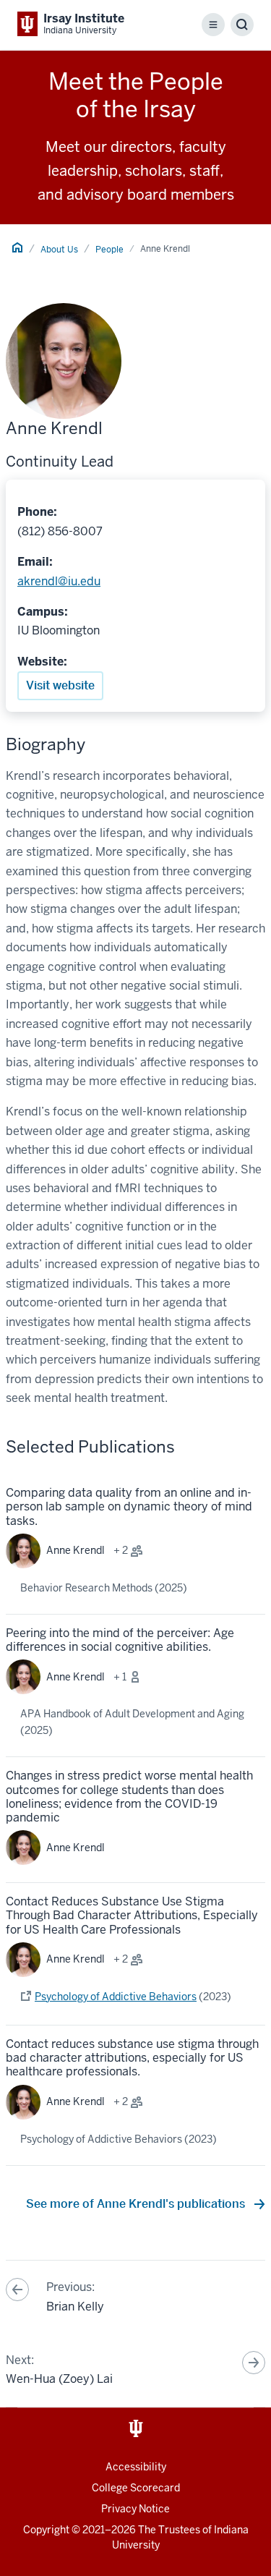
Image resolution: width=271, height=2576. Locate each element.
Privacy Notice (135, 2509)
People (109, 250)
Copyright (46, 2530)
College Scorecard (136, 2488)
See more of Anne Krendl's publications (137, 2204)
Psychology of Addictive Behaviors (116, 1997)
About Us (59, 250)
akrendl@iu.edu (59, 581)
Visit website (60, 685)
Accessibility (136, 2467)
